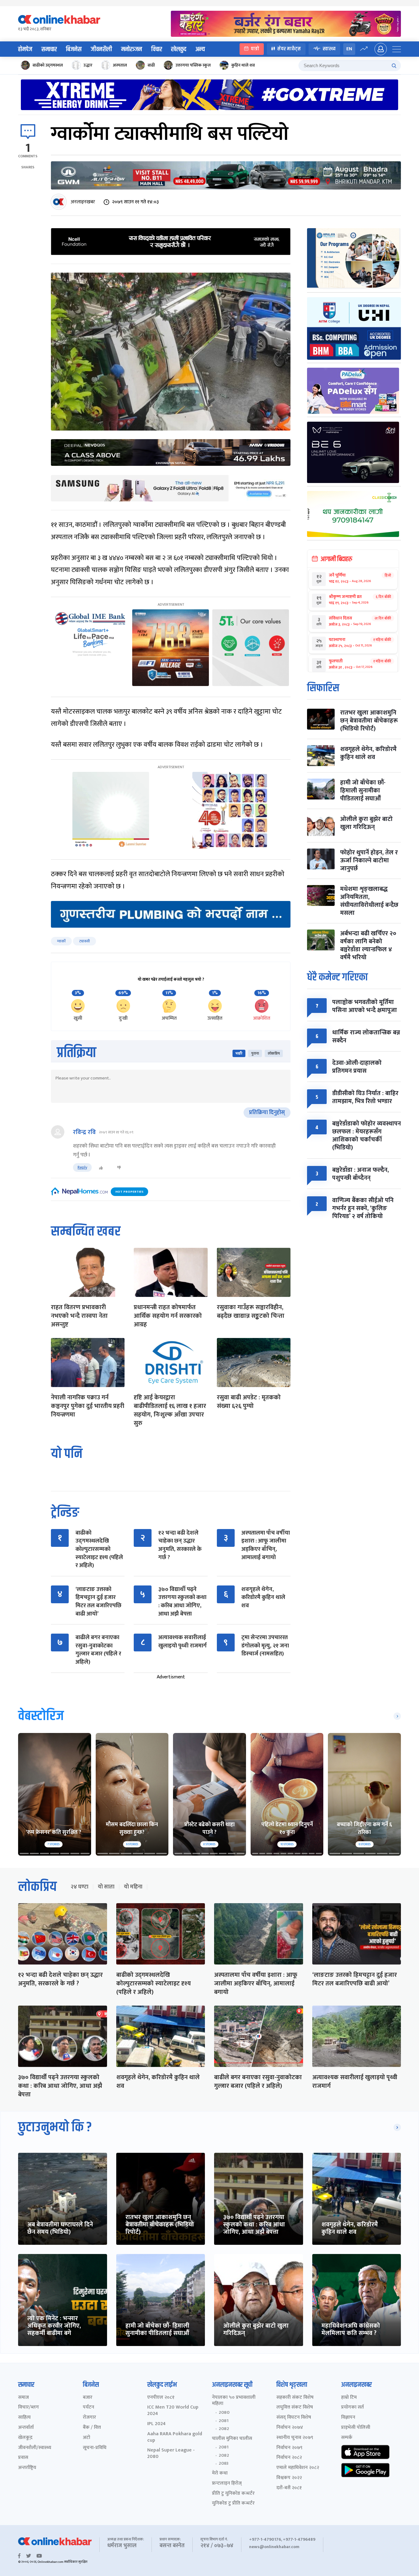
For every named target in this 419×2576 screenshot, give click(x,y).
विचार (157, 49)
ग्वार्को (61, 941)
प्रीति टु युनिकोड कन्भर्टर (233, 2494)
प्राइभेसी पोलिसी (356, 2428)
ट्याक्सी (85, 941)
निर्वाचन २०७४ (290, 2428)
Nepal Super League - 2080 (171, 2454)
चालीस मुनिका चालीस (232, 2439)
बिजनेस (74, 49)
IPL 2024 (156, 2424)
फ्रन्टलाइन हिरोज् (227, 2484)
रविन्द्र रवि (84, 1132)
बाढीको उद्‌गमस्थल (48, 65)
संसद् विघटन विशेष (294, 2418)
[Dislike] (119, 1168)
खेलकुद (179, 49)
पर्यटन (88, 2407)
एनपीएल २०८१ (161, 2398)
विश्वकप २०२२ (289, 2478)
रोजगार (89, 2418)
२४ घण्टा (79, 1887)
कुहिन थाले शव (243, 65)
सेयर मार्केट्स (289, 49)
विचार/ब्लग (29, 2407)
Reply (82, 1167)
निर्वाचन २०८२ (289, 2458)
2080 (224, 2413)
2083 (224, 2463)
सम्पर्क (347, 2438)
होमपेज (25, 49)
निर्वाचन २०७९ (289, 2448)
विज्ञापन (348, 2418)
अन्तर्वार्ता (26, 2428)
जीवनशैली (101, 49)
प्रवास (23, 2458)
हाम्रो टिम (349, 2398)
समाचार (49, 49)
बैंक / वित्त (92, 2428)
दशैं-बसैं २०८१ (289, 2488)
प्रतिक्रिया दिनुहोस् (267, 1113)
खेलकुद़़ (25, 2438)
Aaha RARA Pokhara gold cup (175, 2437)
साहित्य (24, 2418)
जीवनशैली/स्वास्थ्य (35, 2448)
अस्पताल (120, 65)
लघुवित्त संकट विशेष (295, 2407)
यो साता (106, 1887)
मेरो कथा (220, 2473)
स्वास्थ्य (329, 49)
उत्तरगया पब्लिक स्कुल (193, 65)
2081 (224, 2421)
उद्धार (88, 65)
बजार (88, 2398)
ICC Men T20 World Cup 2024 (173, 2411)
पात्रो (255, 49)
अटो (86, 2438)
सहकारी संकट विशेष (295, 2398)
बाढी (151, 65)
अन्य (200, 49)
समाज (23, 2398)
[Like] (101, 1168)
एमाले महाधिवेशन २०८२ (298, 2468)
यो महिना (133, 1887)
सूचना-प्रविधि (95, 2448)
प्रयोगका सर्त (352, 2407)
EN (349, 49)
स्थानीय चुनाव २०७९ (295, 2438)
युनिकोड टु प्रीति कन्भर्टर (233, 2503)
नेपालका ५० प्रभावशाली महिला (234, 2401)
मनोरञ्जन (132, 49)
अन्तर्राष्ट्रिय (27, 2468)
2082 (224, 2429)
